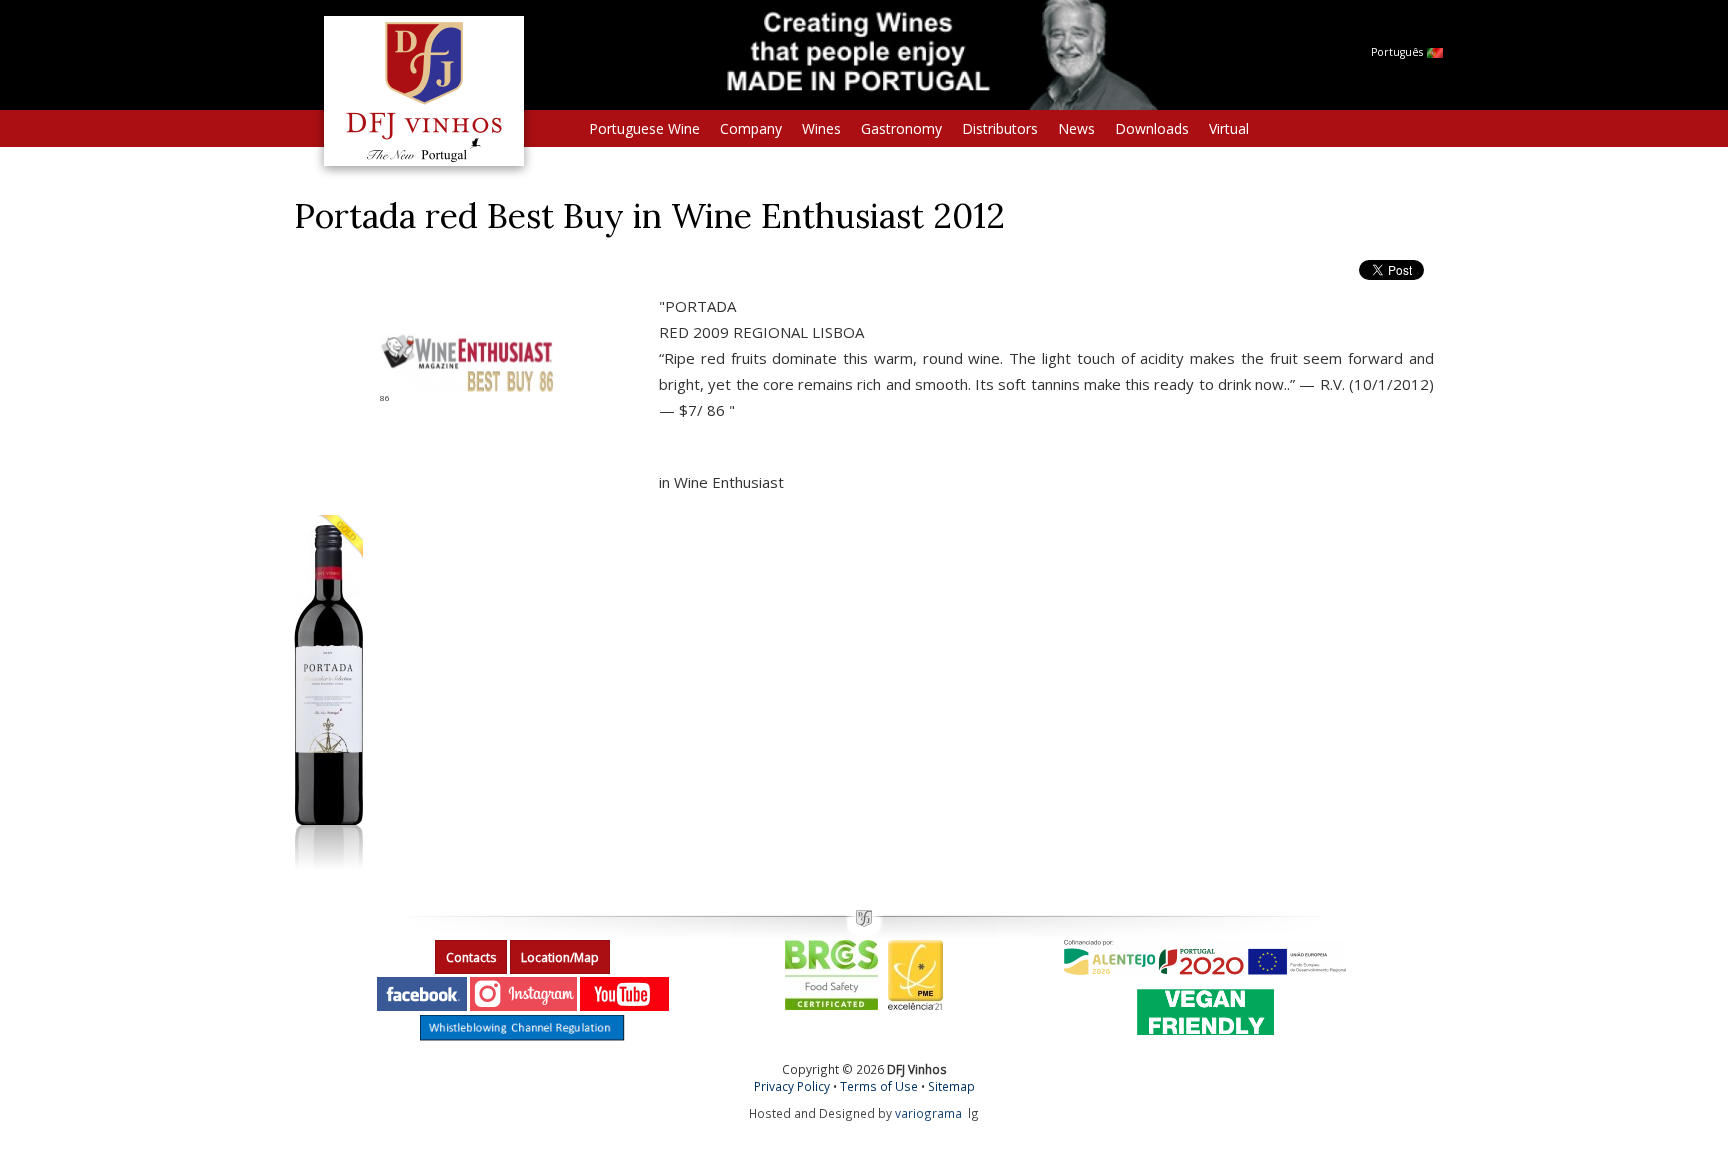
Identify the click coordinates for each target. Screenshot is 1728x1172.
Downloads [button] (1152, 128)
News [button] (1076, 128)
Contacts (471, 957)
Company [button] (751, 128)
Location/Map (560, 957)
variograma (928, 1113)
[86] (466, 362)
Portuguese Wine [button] (644, 128)
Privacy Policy (792, 1086)
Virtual (1229, 128)
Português (1398, 52)
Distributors (1000, 128)
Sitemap (951, 1086)
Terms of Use (879, 1086)
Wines (821, 128)
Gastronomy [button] (901, 128)
